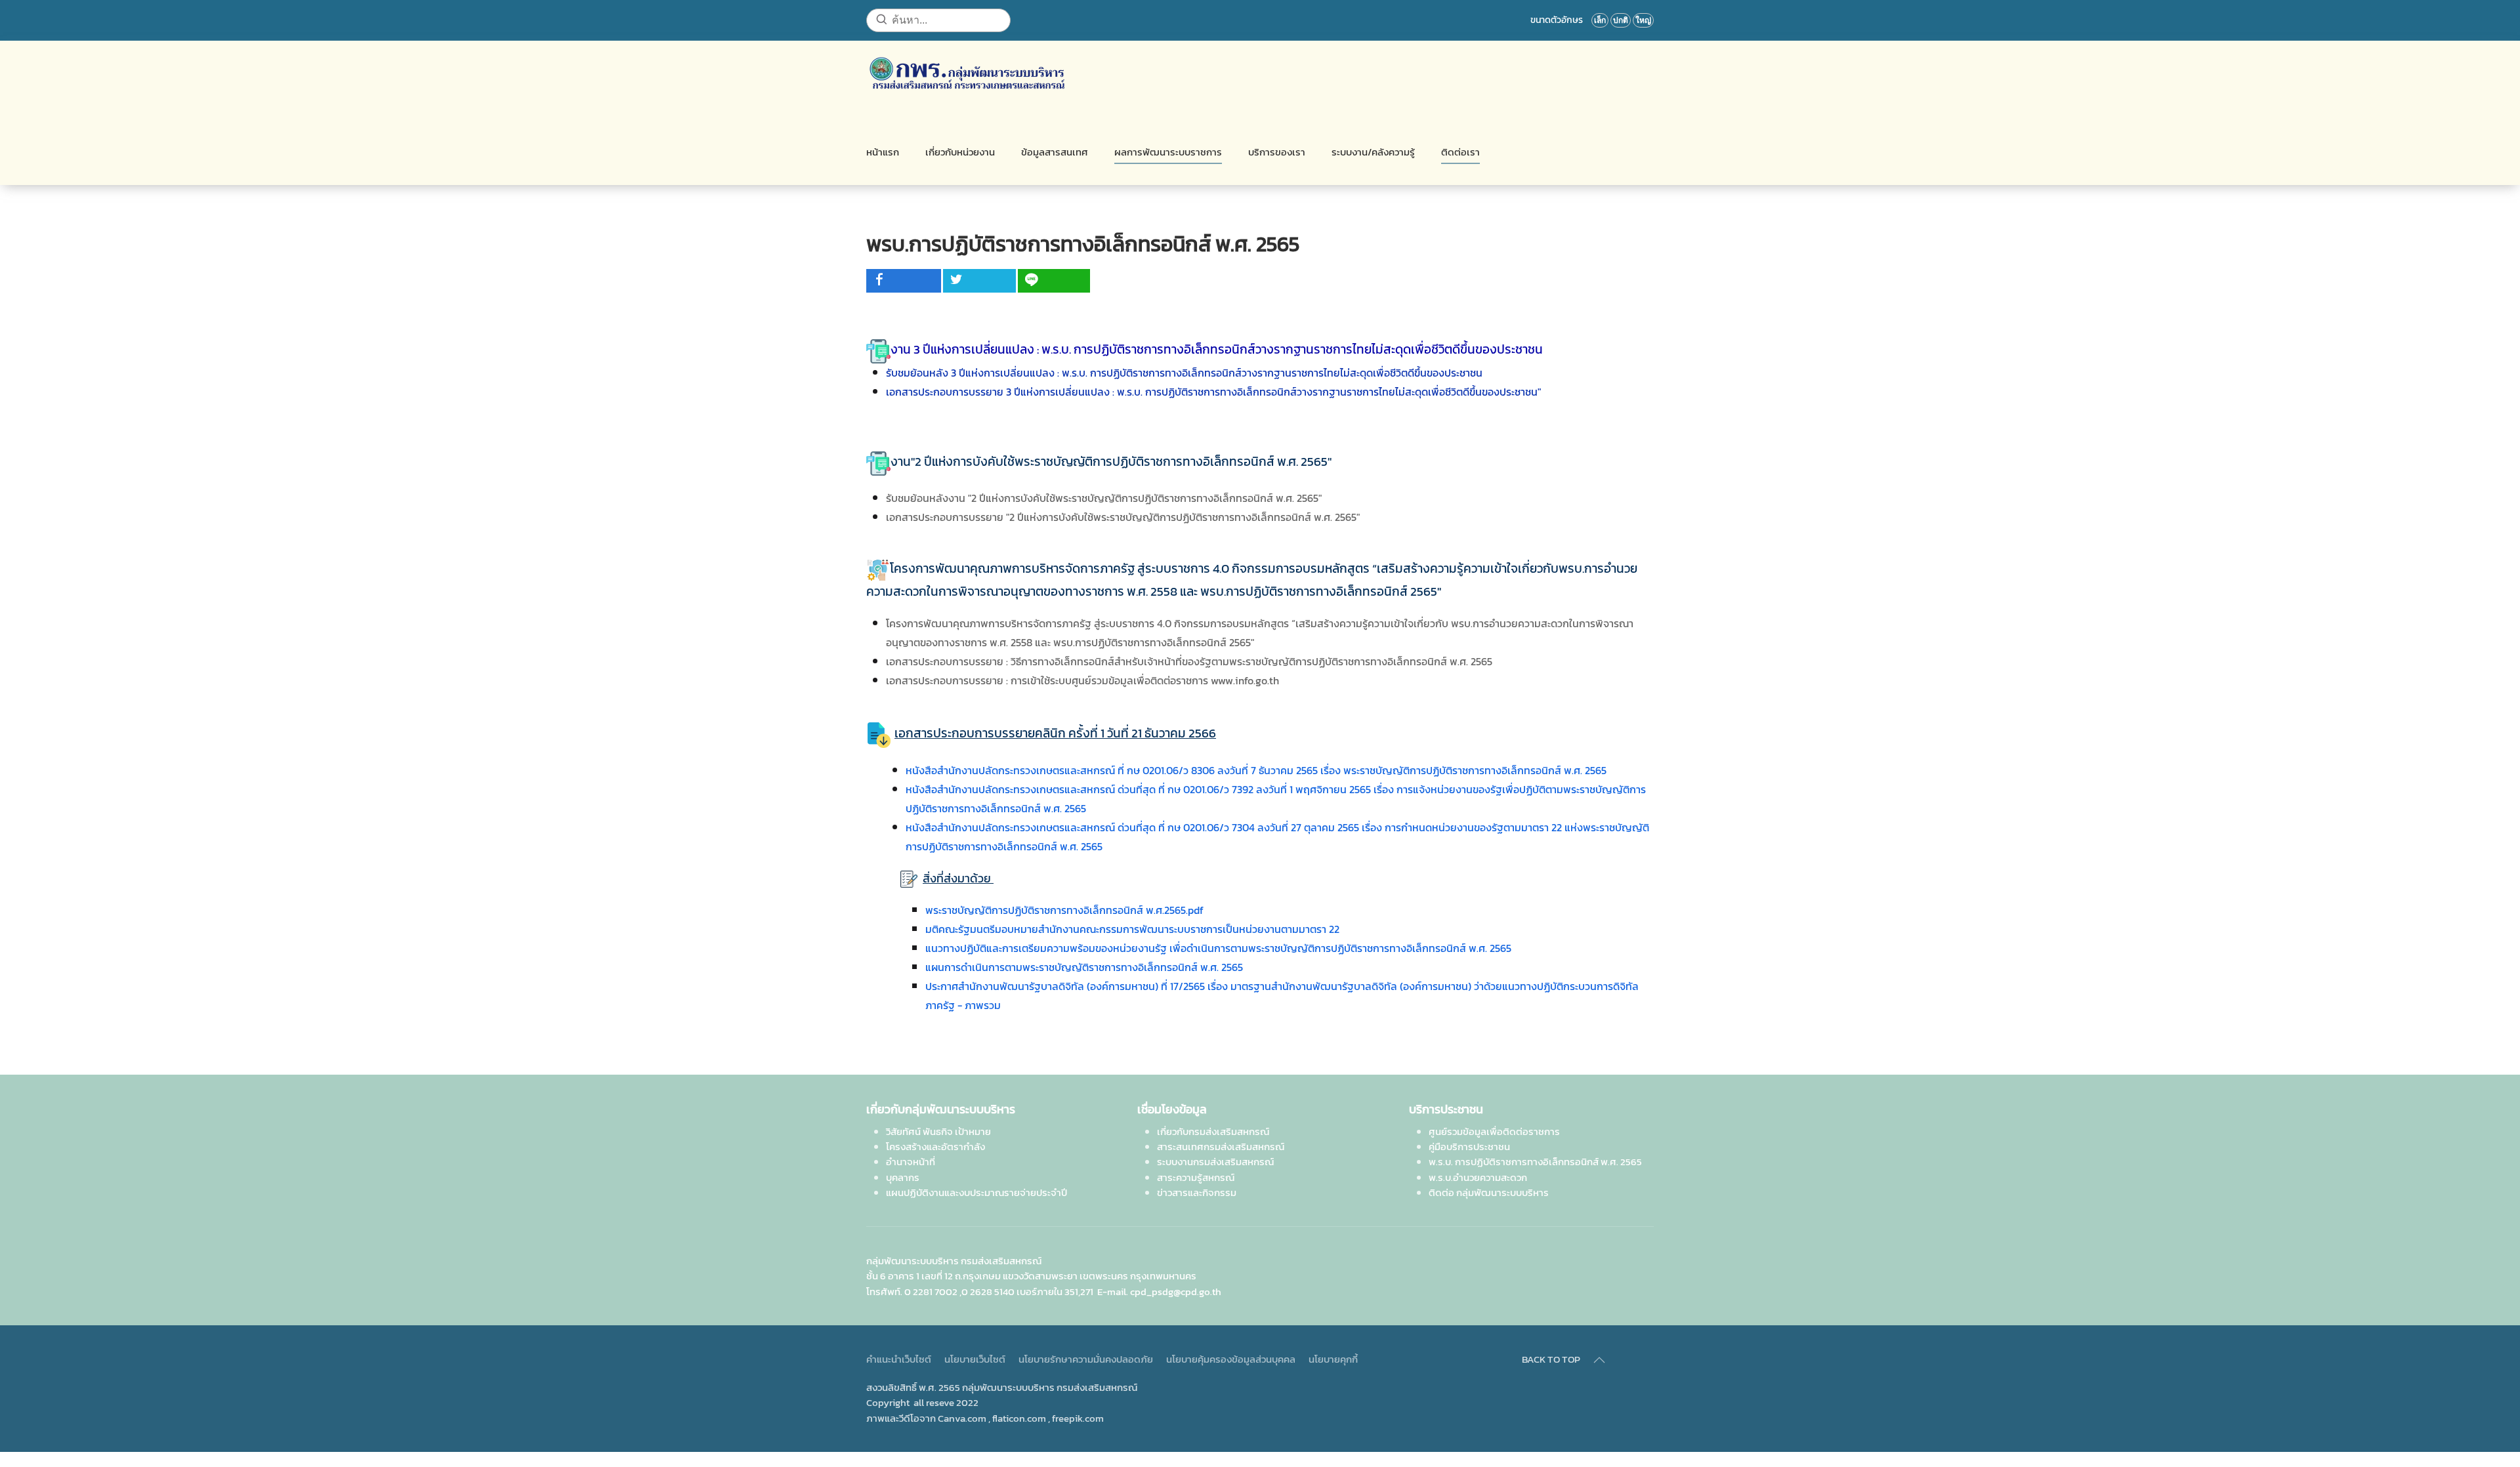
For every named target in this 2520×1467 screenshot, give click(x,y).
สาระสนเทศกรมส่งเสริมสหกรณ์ (1221, 1147)
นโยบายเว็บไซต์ (975, 1359)
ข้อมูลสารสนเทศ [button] (1055, 152)
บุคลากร (903, 1177)
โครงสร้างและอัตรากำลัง (935, 1147)
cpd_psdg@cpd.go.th (1176, 1291)
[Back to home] (967, 73)
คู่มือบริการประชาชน (1469, 1147)
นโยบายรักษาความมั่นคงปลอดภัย (1086, 1359)
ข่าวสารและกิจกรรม (1197, 1192)
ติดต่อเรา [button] (1460, 152)
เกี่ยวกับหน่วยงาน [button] (960, 152)
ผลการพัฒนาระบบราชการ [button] (1168, 152)
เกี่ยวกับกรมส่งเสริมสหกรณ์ (1213, 1131)
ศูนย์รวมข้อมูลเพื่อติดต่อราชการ (1494, 1131)
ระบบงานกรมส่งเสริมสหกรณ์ (1215, 1162)
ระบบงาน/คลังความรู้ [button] (1373, 152)
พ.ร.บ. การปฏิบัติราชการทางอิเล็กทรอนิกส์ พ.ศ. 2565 (1535, 1162)
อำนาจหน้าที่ (911, 1162)
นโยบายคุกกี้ (1333, 1359)
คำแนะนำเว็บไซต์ (899, 1359)
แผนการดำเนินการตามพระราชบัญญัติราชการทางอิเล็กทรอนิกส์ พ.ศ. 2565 (1084, 967)
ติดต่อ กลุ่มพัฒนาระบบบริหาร (1489, 1192)
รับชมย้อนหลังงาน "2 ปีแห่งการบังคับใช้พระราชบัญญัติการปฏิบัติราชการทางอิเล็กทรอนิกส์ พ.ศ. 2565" (1104, 498)
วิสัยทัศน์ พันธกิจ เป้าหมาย (938, 1131)
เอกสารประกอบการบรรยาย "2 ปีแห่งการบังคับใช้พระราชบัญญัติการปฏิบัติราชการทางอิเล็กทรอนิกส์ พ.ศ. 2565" (1123, 517)
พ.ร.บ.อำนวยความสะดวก (1478, 1177)
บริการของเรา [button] (1277, 152)
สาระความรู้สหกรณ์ (1196, 1177)
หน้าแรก (883, 152)
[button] (1599, 1360)
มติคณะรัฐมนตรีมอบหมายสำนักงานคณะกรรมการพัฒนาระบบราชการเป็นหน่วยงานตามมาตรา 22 (1132, 929)
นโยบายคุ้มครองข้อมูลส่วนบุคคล (1231, 1359)
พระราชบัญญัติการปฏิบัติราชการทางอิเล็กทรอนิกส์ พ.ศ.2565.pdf (1064, 910)
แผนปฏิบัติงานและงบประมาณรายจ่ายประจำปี (976, 1192)
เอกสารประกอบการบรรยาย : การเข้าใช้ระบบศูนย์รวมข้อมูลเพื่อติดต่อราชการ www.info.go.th (1082, 680)
